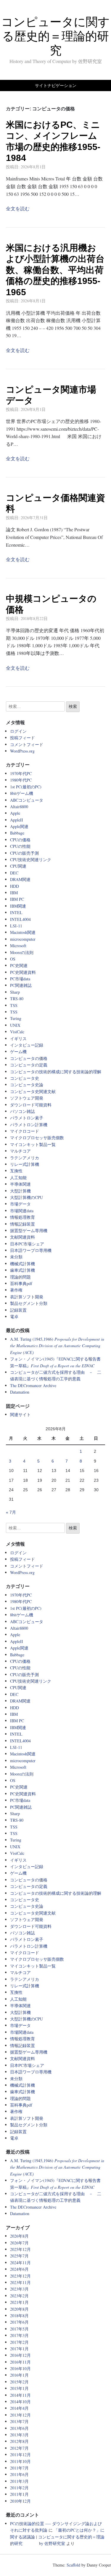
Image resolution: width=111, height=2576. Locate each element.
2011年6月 (19, 2474)
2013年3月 (19, 2435)
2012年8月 (19, 2441)
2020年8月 (19, 2309)
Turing (16, 1018)
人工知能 (18, 1178)
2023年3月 (19, 2289)
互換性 (16, 1171)
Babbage (17, 833)
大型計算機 (20, 1191)
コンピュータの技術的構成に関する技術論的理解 (56, 1072)
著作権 (16, 1290)
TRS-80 (17, 999)
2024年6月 (19, 2269)
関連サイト (20, 1414)
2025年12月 (20, 2249)
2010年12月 (20, 2501)
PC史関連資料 (23, 972)
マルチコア (20, 1151)
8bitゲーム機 (22, 793)
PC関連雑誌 (21, 985)
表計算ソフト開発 (27, 1297)
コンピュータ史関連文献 (33, 1091)
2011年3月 (19, 2481)
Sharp (15, 992)
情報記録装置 (22, 1224)
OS (13, 959)
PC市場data (20, 979)
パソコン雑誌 (22, 1111)
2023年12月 (20, 2276)
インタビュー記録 (27, 1045)
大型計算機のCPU (26, 1197)
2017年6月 (19, 2322)
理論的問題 (20, 1277)
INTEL (16, 912)
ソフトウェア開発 (27, 1098)
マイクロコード (25, 1131)
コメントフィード (27, 744)
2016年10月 (20, 2368)
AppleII (17, 820)
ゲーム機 (18, 1051)
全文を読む (18, 208)
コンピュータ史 (25, 1078)
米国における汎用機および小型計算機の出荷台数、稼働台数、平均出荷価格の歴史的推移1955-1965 (55, 270)
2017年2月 (19, 2342)
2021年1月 (19, 2302)
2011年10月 (20, 2461)
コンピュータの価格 (29, 1058)
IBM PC (17, 899)
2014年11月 (20, 2395)
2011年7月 (19, 2468)
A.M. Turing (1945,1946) (57, 1346)
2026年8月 (19, 2236)
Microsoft (18, 946)
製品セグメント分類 (29, 1303)
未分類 (16, 1257)
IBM (14, 893)
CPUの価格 (20, 840)
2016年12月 (20, 2355)
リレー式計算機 (25, 1164)
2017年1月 (19, 2349)
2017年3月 (19, 2335)
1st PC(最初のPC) (26, 787)
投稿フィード (22, 738)
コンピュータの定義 (29, 1065)
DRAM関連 (20, 879)
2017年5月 (19, 2329)
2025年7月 (19, 2256)
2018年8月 (19, 2316)
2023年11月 (20, 2282)
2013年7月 (19, 2421)
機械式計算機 (22, 1264)
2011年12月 (20, 2455)
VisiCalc (17, 1032)
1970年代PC (21, 773)
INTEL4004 (20, 919)
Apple (15, 813)
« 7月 (11, 1512)
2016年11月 (20, 2362)
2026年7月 (19, 2243)
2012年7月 (19, 2448)
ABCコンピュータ (27, 800)
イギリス (18, 1038)
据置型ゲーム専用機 (29, 1230)
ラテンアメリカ (25, 1158)
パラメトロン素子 (27, 1118)
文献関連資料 (22, 1237)
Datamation (20, 1392)
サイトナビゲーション (56, 85)
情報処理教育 (22, 1217)
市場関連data (22, 1211)
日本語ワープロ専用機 (31, 1250)
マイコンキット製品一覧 (33, 1144)
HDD (15, 886)
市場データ (20, 1204)
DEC (14, 873)
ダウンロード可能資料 (31, 1105)
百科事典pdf (21, 1283)
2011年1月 (19, 2494)
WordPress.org (22, 751)
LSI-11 (16, 926)
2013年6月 (19, 2428)
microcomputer (23, 939)
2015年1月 (19, 2388)
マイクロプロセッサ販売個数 (37, 1138)
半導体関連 (20, 1184)
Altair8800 (19, 807)
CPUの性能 (20, 846)
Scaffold (73, 2565)
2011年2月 (19, 2488)
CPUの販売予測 (24, 853)
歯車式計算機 (22, 1270)
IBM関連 (18, 906)
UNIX (15, 1025)
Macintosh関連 (23, 932)
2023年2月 (19, 2296)
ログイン (18, 731)
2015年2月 (19, 2382)
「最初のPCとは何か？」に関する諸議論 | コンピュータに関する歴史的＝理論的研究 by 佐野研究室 (57, 2537)
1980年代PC (21, 780)
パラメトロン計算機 (29, 1125)
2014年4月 (19, 2408)
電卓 (14, 1317)
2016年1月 (19, 2375)
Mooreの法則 (22, 952)
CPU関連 (18, 866)
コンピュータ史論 (27, 1085)
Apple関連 (19, 826)
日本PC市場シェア (27, 1244)
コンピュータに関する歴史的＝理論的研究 (55, 36)
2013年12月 (20, 2415)
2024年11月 (20, 2263)
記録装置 (18, 1310)
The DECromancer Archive (33, 1385)
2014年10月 (20, 2402)
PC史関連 (19, 965)
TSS (14, 1005)
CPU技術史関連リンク (31, 860)
